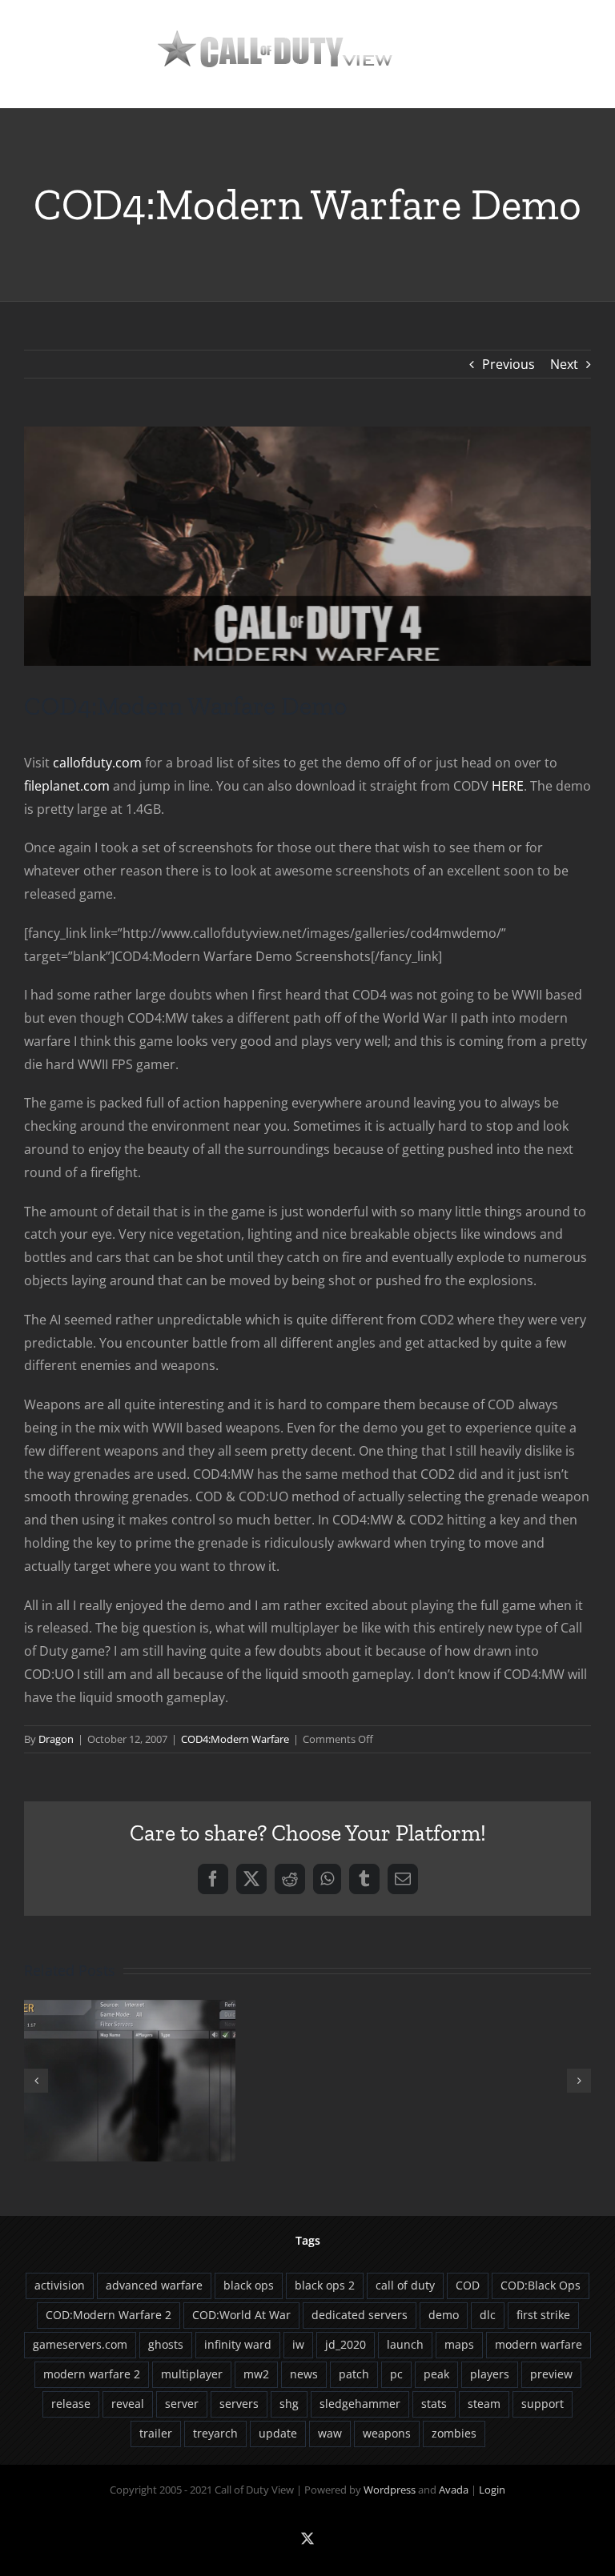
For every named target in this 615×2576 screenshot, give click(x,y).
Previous (508, 364)
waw (330, 2433)
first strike (543, 2315)
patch (354, 2374)
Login (492, 2490)
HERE (508, 786)
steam (484, 2404)
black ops (249, 2285)
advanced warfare (154, 2285)
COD (468, 2285)
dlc (488, 2315)
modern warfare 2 (92, 2374)
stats (434, 2404)
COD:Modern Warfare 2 (109, 2315)
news (304, 2374)
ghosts (166, 2344)
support (543, 2404)
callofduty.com (97, 763)
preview (551, 2374)
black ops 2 (325, 2285)
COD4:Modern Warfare (235, 1739)
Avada (454, 2490)
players (490, 2374)
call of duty (405, 2285)
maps (459, 2344)
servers (239, 2404)
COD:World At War (241, 2315)
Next (564, 364)
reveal (128, 2404)
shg (289, 2404)
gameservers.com (80, 2344)
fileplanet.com (67, 786)
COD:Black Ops (541, 2285)
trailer (156, 2433)
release (71, 2404)
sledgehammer (360, 2404)
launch (405, 2344)
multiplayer (192, 2374)
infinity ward (238, 2344)
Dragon (56, 1739)
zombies (454, 2433)
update (278, 2433)
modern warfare (539, 2344)
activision (60, 2285)
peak (436, 2374)
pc (396, 2374)
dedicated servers (360, 2315)
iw (298, 2344)
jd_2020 (346, 2344)
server (182, 2404)
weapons (387, 2433)
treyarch (215, 2433)
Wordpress (390, 2490)
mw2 (256, 2374)
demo (444, 2315)
